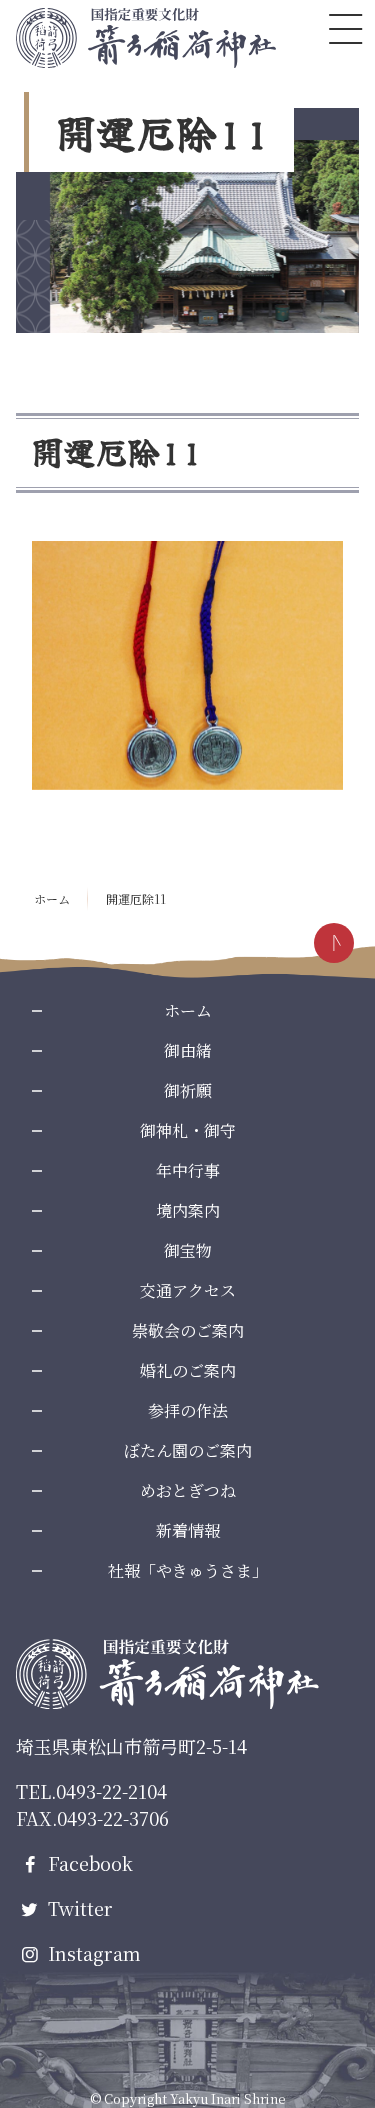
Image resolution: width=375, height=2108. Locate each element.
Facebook (88, 1863)
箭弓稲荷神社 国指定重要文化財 (146, 38)
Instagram (92, 1953)
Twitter (78, 1908)
